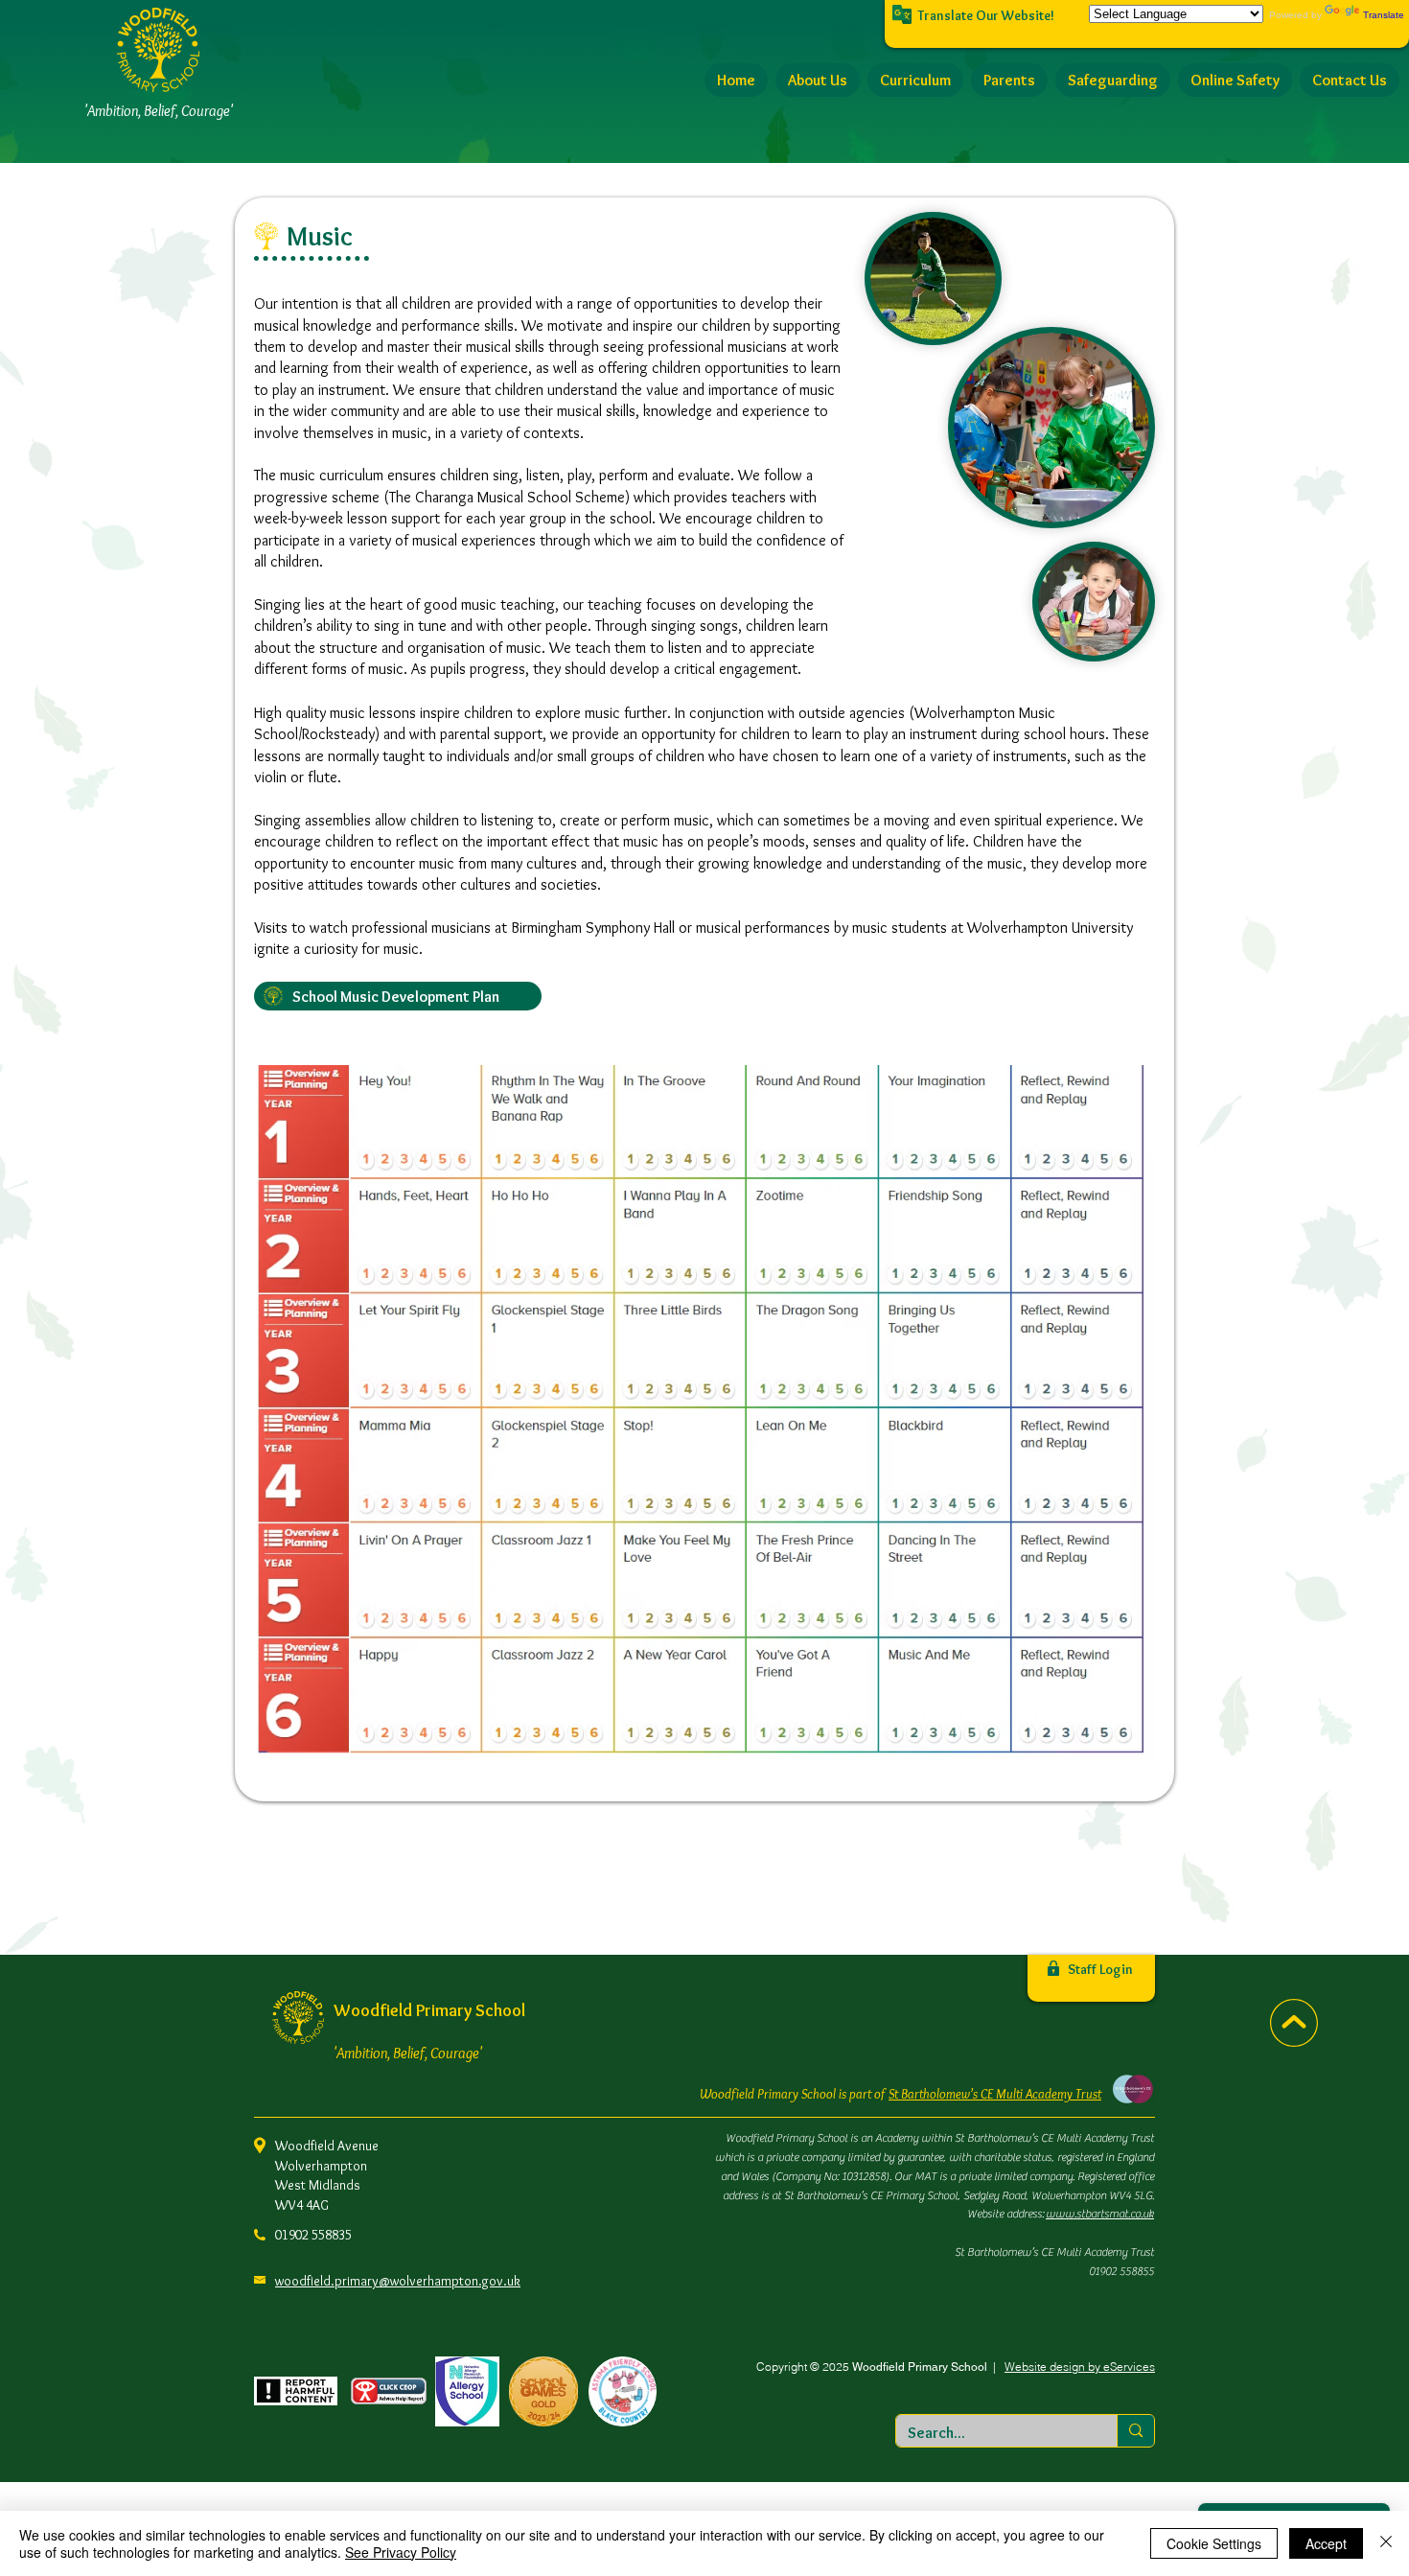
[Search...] (1135, 2431)
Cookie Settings (1214, 2543)
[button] (818, 80)
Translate (1384, 15)
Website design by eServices (1080, 2367)
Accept (1326, 2543)
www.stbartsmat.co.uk (1100, 2214)
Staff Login (1100, 1969)
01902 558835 (313, 2235)
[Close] (1386, 2543)
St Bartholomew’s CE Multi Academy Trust (995, 2094)
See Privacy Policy (401, 2552)
